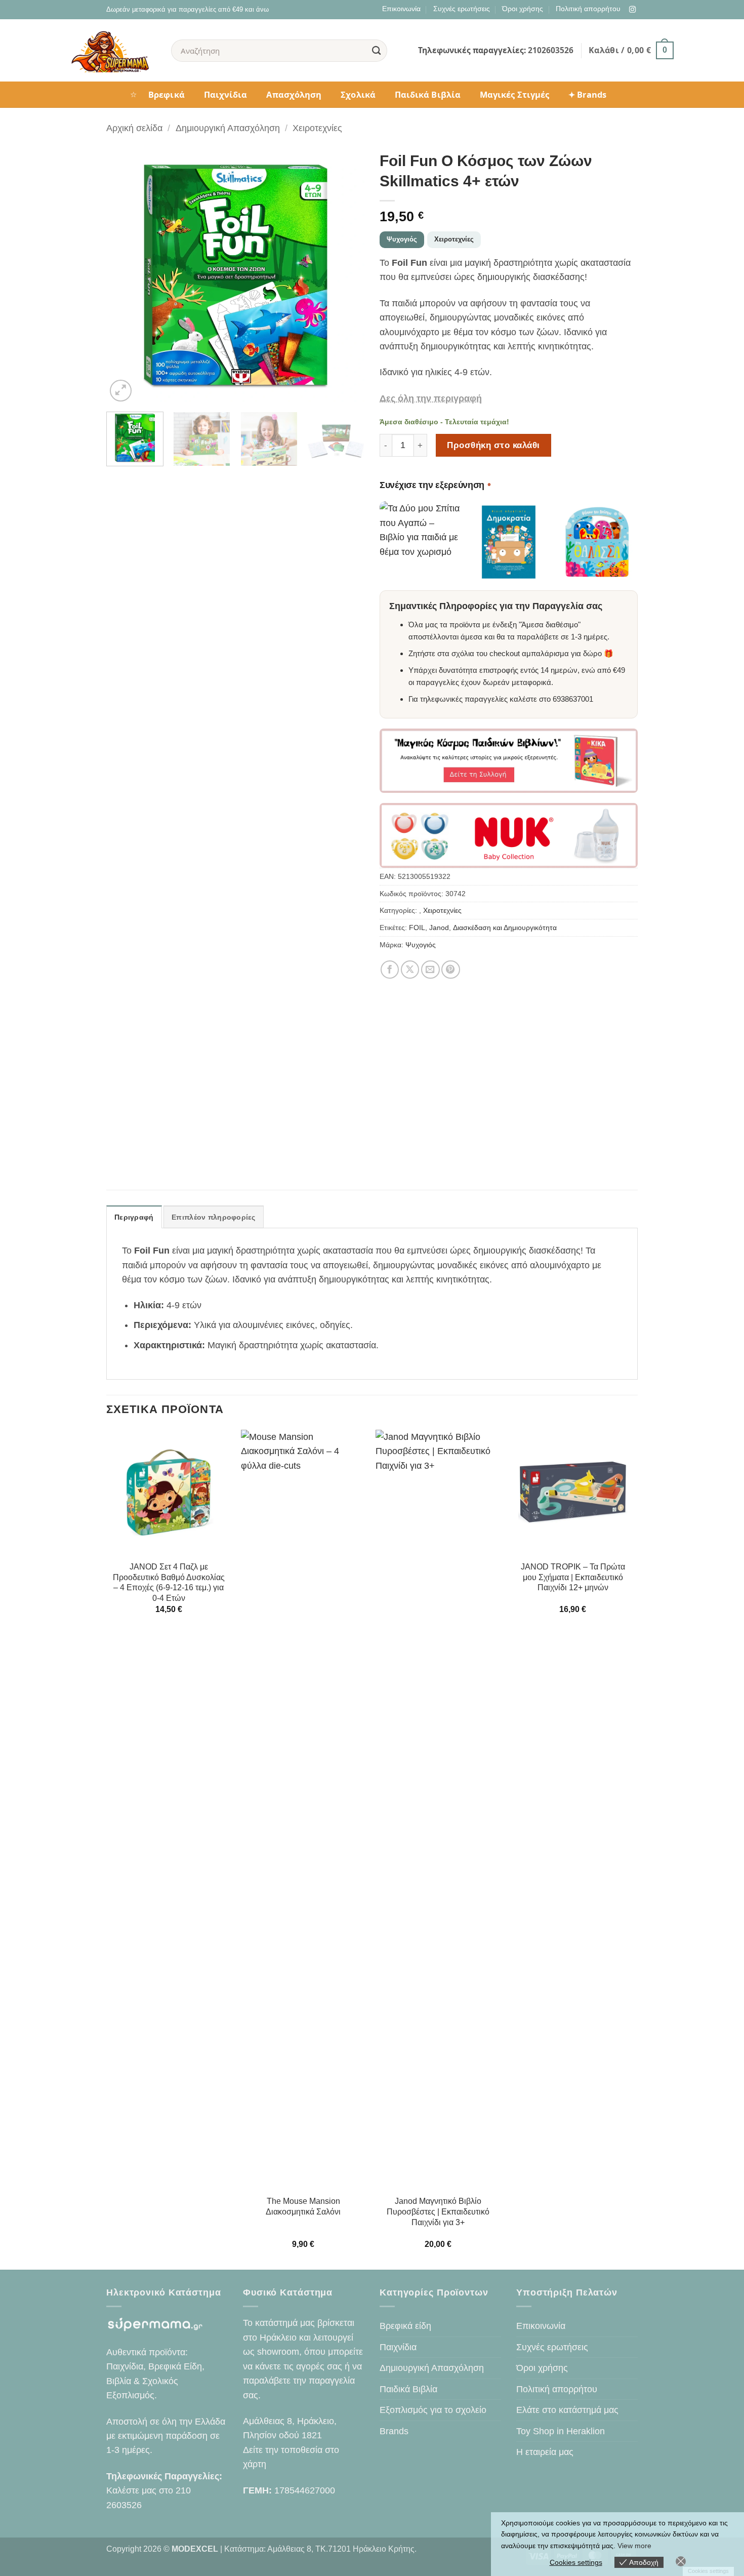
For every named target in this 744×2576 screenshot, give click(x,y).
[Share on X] (410, 970)
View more (634, 2546)
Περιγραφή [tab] (134, 1217)
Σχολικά (358, 94)
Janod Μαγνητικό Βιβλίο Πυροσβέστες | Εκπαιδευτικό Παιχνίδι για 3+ (438, 2212)
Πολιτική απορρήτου (588, 9)
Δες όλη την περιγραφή (431, 398)
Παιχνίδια (226, 94)
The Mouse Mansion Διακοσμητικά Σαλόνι (303, 2206)
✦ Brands (587, 94)
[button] (631, 50)
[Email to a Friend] (430, 970)
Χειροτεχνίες (317, 128)
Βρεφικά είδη (405, 2326)
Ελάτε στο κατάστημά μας (567, 2410)
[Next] (347, 275)
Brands (394, 2431)
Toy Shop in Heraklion (561, 2431)
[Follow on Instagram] (632, 10)
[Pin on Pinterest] (451, 970)
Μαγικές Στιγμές (514, 94)
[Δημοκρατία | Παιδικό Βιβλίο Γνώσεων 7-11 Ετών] (509, 542)
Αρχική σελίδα (134, 128)
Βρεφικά (167, 94)
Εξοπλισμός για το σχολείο (433, 2410)
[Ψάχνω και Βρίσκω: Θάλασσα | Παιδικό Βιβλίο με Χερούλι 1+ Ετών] (597, 542)
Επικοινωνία (401, 9)
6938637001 (573, 699)
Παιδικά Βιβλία (428, 94)
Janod (439, 928)
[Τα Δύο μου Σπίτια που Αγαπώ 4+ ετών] (420, 542)
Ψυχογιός (402, 239)
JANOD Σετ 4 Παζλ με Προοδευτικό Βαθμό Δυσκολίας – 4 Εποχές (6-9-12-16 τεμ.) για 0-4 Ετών (169, 1582)
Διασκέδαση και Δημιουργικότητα (505, 928)
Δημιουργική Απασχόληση (228, 128)
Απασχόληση (294, 94)
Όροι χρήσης (523, 9)
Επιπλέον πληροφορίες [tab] (214, 1217)
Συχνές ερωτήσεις (462, 9)
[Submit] (377, 50)
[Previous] (124, 275)
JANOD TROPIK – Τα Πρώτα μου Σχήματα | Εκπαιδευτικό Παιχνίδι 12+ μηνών (573, 1577)
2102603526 (551, 50)
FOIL (417, 928)
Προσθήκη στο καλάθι (493, 445)
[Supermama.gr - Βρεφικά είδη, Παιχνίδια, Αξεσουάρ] (113, 51)
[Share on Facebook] (390, 970)
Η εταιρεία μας (545, 2452)
